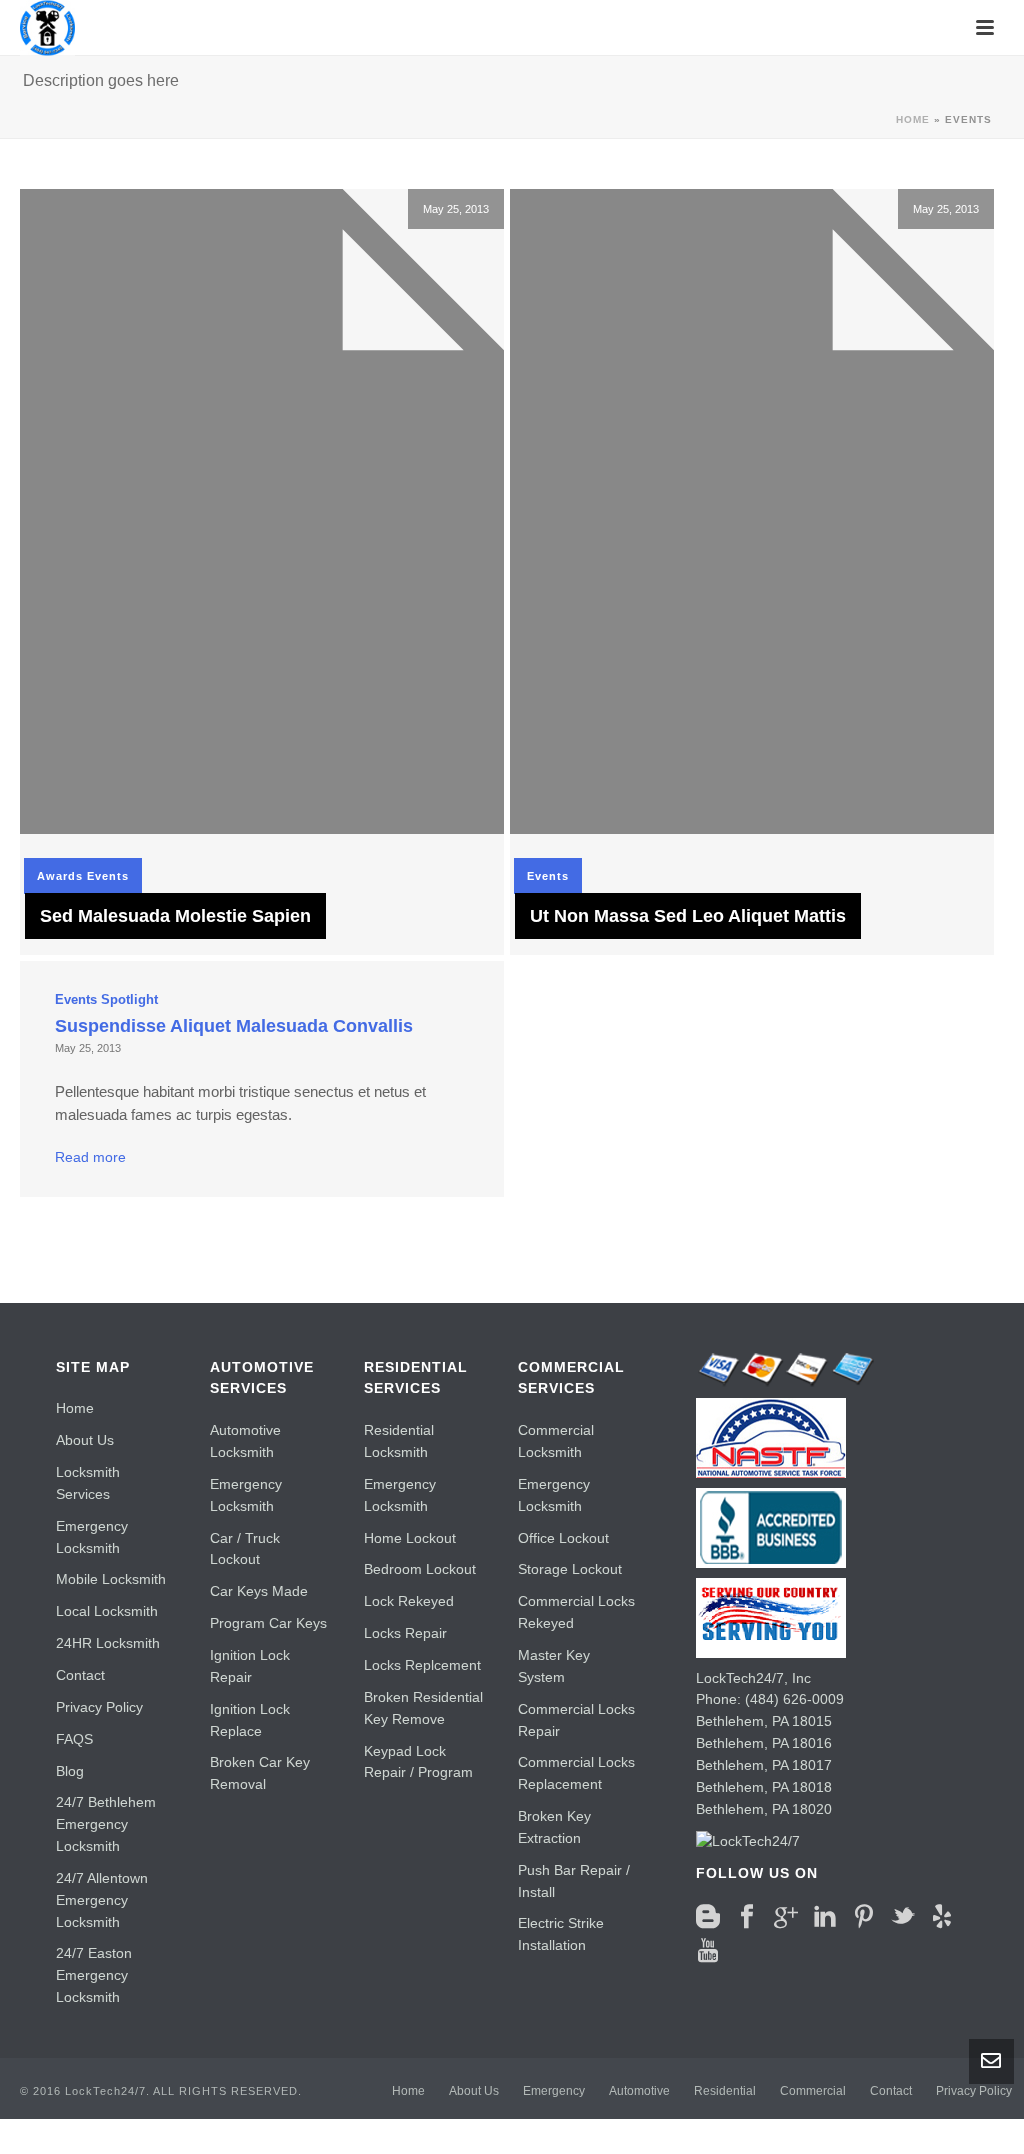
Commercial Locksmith (556, 1441)
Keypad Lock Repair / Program (418, 1762)
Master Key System (554, 1666)
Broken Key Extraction (554, 1827)
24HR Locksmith (108, 1643)
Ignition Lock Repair (250, 1666)
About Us (85, 1440)
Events (108, 876)
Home (913, 119)
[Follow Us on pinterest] (864, 1917)
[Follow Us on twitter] (903, 1917)
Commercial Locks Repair (576, 1720)
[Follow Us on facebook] (747, 1917)
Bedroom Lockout (420, 1569)
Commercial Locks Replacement (576, 1773)
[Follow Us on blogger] (708, 1917)
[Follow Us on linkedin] (825, 1917)
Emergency (554, 2091)
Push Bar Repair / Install (574, 1881)
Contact (80, 1675)
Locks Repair (405, 1633)
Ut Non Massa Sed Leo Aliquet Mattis (688, 916)
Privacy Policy (99, 1707)
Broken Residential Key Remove (423, 1708)
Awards (60, 876)
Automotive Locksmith (245, 1441)
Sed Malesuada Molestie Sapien (175, 916)
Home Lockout (410, 1538)
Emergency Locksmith (92, 1537)
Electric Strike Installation (561, 1934)
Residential (725, 2091)
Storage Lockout (570, 1569)
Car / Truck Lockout (245, 1549)
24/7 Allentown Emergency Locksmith (102, 1900)
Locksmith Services (88, 1483)
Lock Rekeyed (409, 1601)
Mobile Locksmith (111, 1579)
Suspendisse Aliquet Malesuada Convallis (234, 1026)
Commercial (813, 2091)
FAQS (74, 1739)
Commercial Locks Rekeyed (576, 1612)
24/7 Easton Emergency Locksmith (94, 1975)
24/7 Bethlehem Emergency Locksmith (106, 1824)
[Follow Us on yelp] (942, 1917)
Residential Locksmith (399, 1441)
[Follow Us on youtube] (708, 1951)
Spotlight (129, 999)
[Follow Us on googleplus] (786, 1917)
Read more (90, 1157)
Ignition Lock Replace (250, 1720)
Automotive (639, 2091)
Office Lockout (563, 1538)
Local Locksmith (107, 1611)
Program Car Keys (268, 1623)
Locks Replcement (422, 1665)
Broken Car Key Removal (260, 1773)
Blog (70, 1771)
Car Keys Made (259, 1591)
